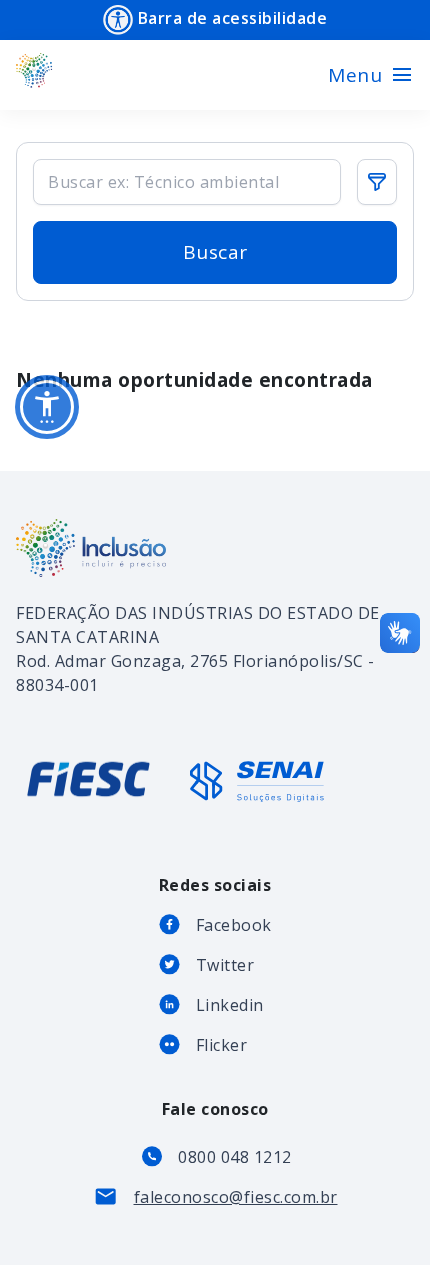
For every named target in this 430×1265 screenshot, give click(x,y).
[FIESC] (91, 796)
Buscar (215, 252)
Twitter (225, 965)
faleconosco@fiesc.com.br (236, 1197)
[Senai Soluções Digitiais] (257, 781)
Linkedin (230, 1005)
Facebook (234, 925)
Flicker (222, 1045)
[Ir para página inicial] (34, 75)
